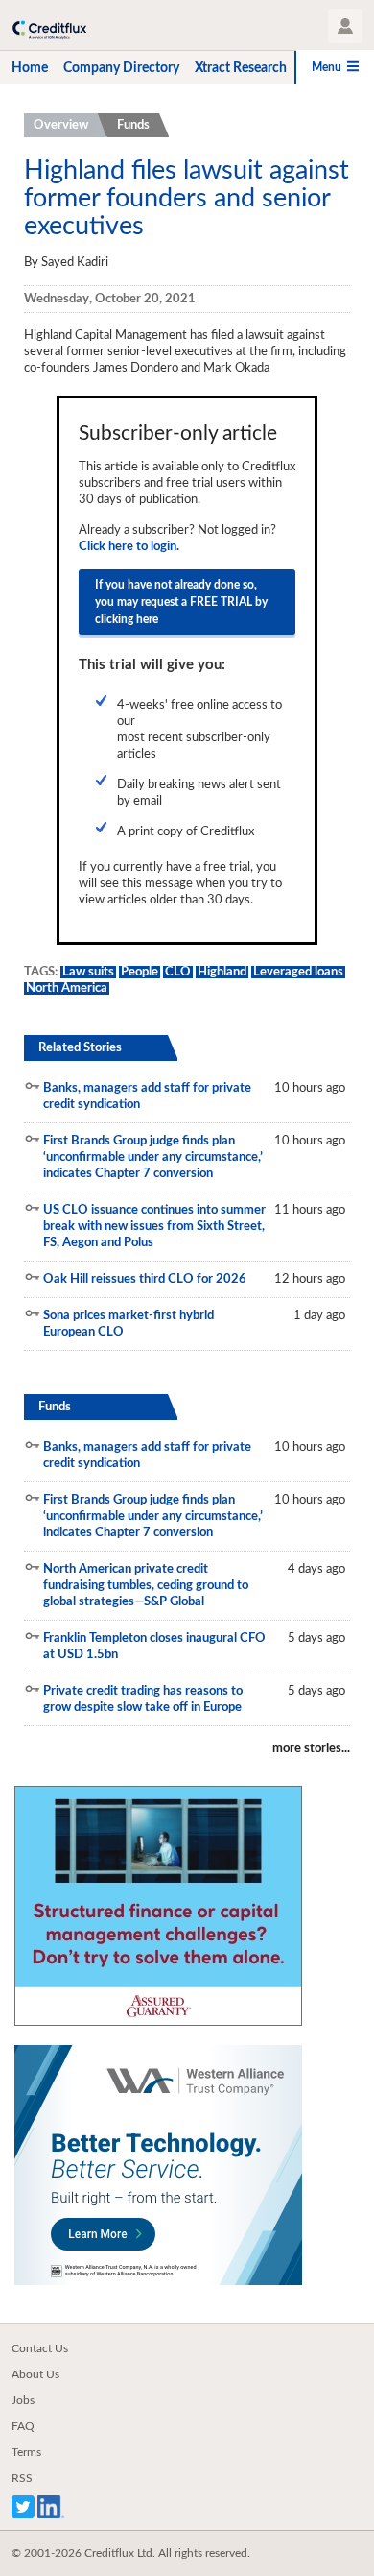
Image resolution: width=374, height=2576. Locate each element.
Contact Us (40, 2348)
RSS (22, 2478)
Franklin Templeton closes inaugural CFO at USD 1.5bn (154, 1647)
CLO (178, 972)
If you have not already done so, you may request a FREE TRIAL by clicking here (181, 602)
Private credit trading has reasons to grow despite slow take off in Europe (143, 1699)
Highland (222, 972)
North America (67, 988)
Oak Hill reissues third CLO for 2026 (145, 1279)
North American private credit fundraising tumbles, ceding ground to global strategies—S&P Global (146, 1586)
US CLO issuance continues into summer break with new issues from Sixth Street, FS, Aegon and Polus (154, 1227)
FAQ (23, 2426)
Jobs (23, 2400)
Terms (26, 2452)
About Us (35, 2374)
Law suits (88, 972)
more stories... (311, 1749)
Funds (133, 125)
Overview (61, 125)
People (140, 972)
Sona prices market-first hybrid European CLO (129, 1324)
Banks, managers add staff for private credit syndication (147, 1096)
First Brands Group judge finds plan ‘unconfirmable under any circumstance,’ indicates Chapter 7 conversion (153, 1157)
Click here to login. (129, 547)
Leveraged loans (298, 972)
